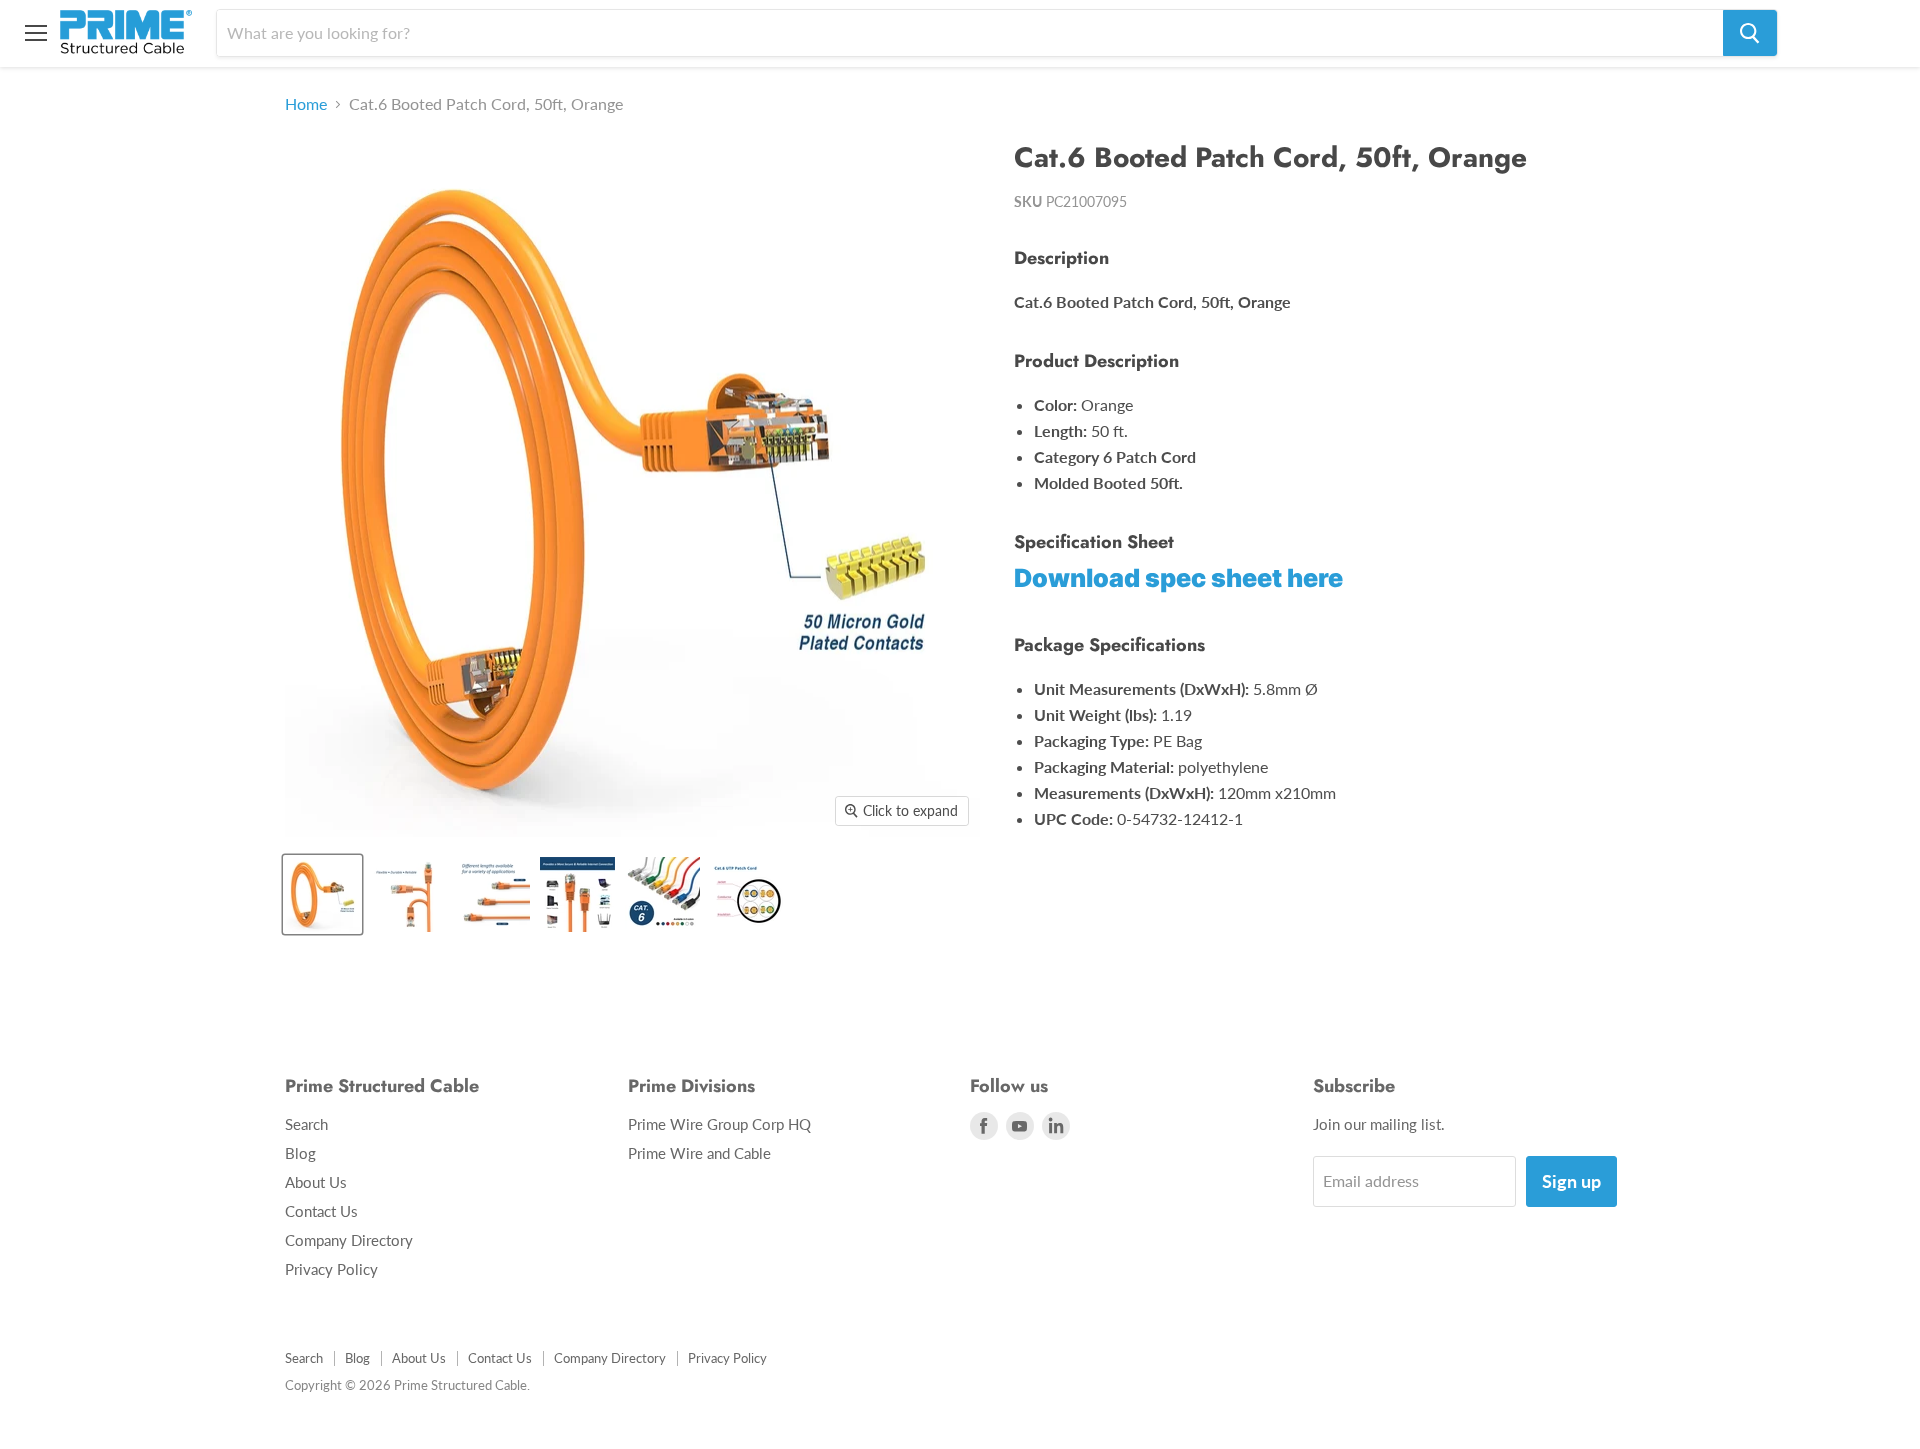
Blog (300, 1153)
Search (306, 1124)
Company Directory (349, 1240)
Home (306, 104)
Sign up (1571, 1181)
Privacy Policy (331, 1269)
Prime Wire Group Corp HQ (719, 1124)
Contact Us (321, 1211)
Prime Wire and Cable (699, 1153)
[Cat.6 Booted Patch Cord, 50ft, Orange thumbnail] (322, 894)
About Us (316, 1182)
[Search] (1750, 33)
